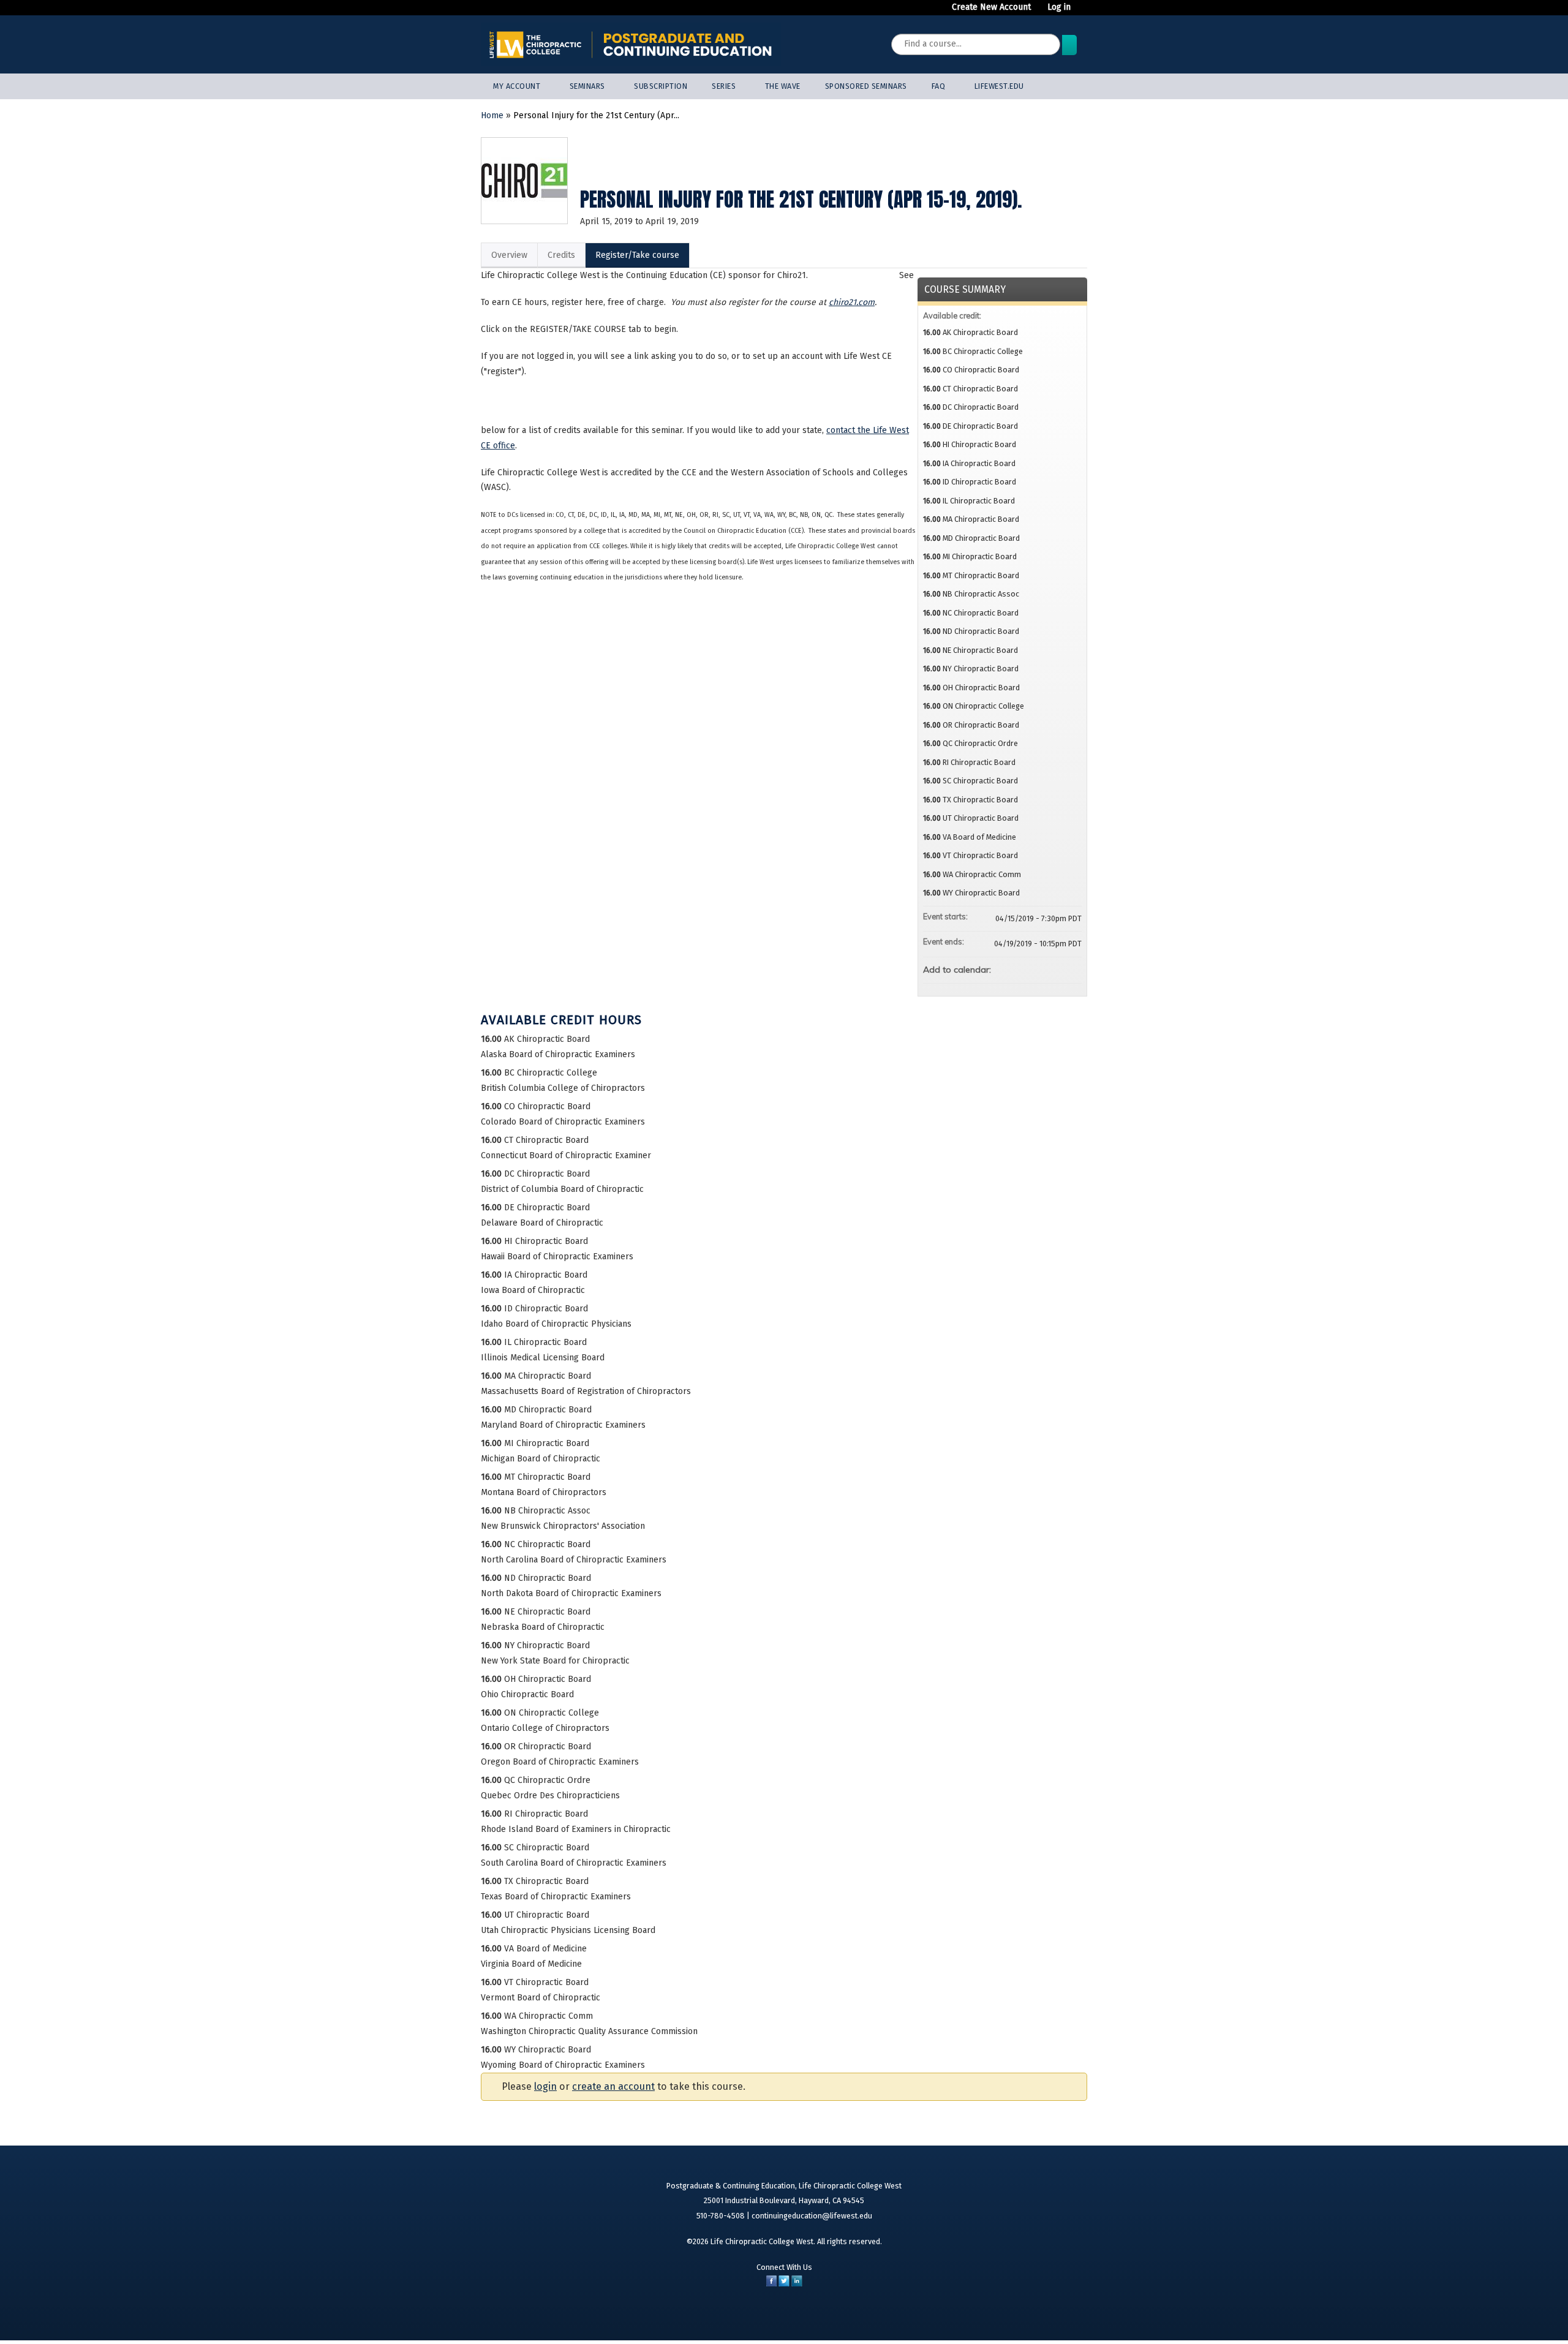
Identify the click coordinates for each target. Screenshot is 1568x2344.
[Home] (631, 44)
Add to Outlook (1072, 968)
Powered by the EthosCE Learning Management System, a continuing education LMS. (1039, 2316)
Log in (1059, 7)
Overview (509, 255)
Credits (561, 255)
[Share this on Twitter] (784, 2284)
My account (517, 86)
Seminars (587, 86)
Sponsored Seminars (866, 86)
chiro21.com (852, 302)
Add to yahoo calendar (1040, 968)
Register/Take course (637, 255)
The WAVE (783, 86)
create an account (613, 2086)
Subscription (661, 86)
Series (724, 86)
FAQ (939, 86)
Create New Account (991, 7)
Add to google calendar (1024, 968)
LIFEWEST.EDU (999, 86)
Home (492, 115)
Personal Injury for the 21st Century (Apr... (596, 115)
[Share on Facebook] (771, 2284)
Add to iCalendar (1056, 968)
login (545, 2086)
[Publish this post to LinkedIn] (797, 2284)
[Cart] (1084, 12)
